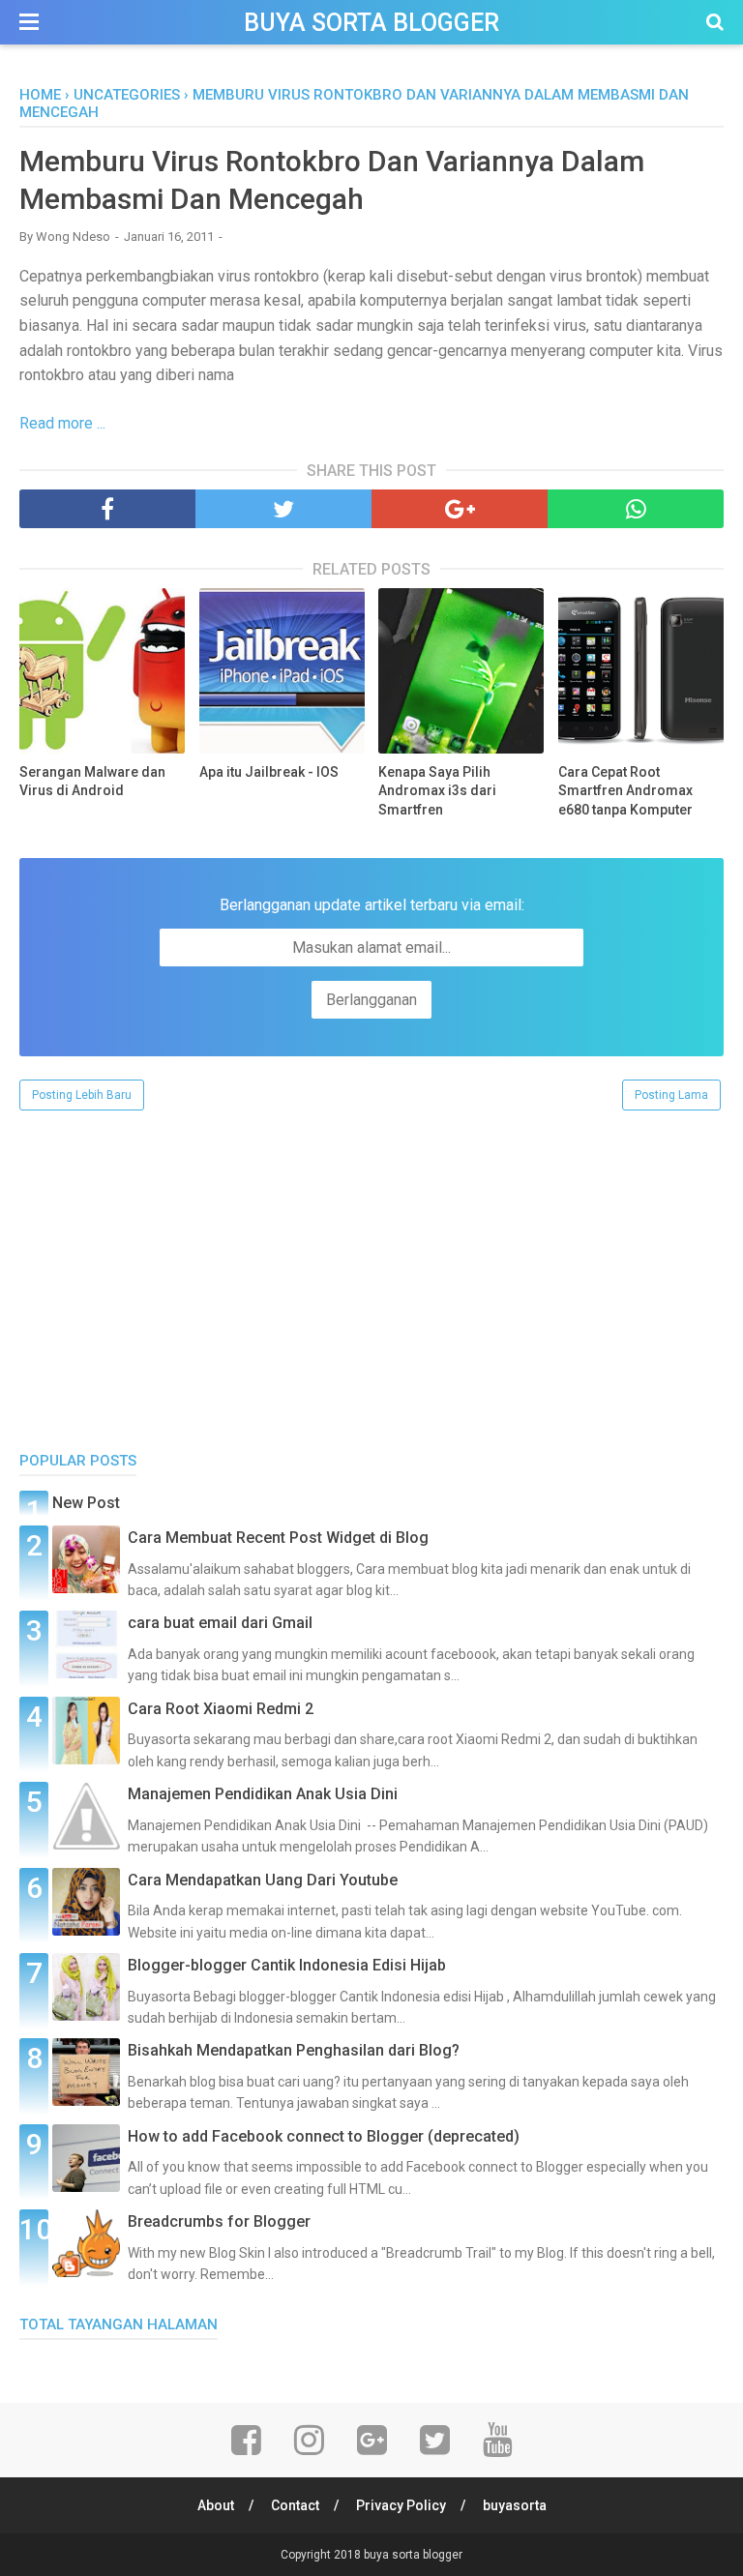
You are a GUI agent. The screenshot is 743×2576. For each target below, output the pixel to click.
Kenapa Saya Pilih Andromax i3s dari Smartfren (437, 791)
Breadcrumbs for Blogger (219, 2221)
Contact (295, 2505)
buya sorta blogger (371, 23)
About (216, 2505)
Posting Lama (671, 1095)
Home (40, 95)
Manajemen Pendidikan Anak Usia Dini (263, 1794)
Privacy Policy (401, 2505)
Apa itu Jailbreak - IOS (269, 772)
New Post (86, 1503)
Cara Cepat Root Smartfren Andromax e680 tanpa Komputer (625, 791)
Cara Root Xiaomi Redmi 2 (221, 1709)
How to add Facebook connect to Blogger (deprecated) (324, 2136)
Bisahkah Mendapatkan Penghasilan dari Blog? (294, 2050)
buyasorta (515, 2505)
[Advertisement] (371, 1267)
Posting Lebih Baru (82, 1095)
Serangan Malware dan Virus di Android (92, 782)
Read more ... (62, 423)
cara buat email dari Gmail (220, 1623)
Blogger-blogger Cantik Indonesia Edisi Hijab (287, 1965)
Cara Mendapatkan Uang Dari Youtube (263, 1880)
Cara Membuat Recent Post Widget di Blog (278, 1538)
